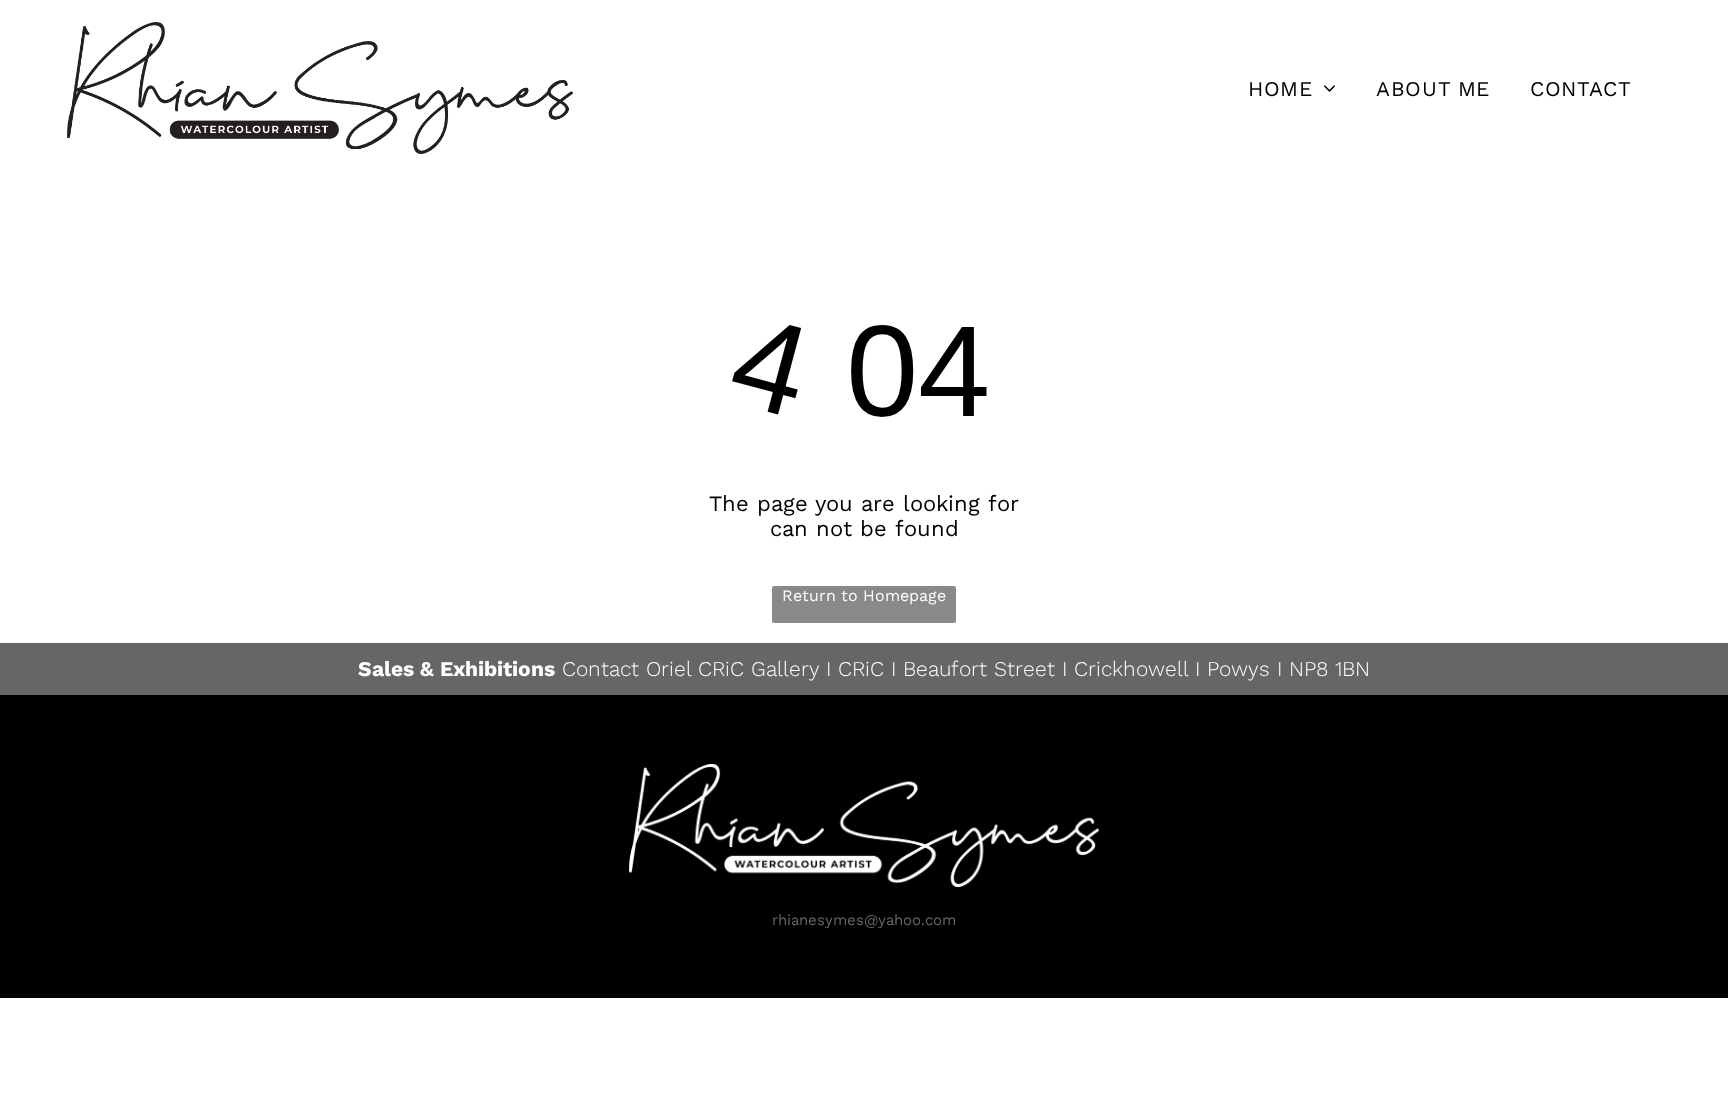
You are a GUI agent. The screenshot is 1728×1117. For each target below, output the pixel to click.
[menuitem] (1292, 87)
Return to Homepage (864, 595)
